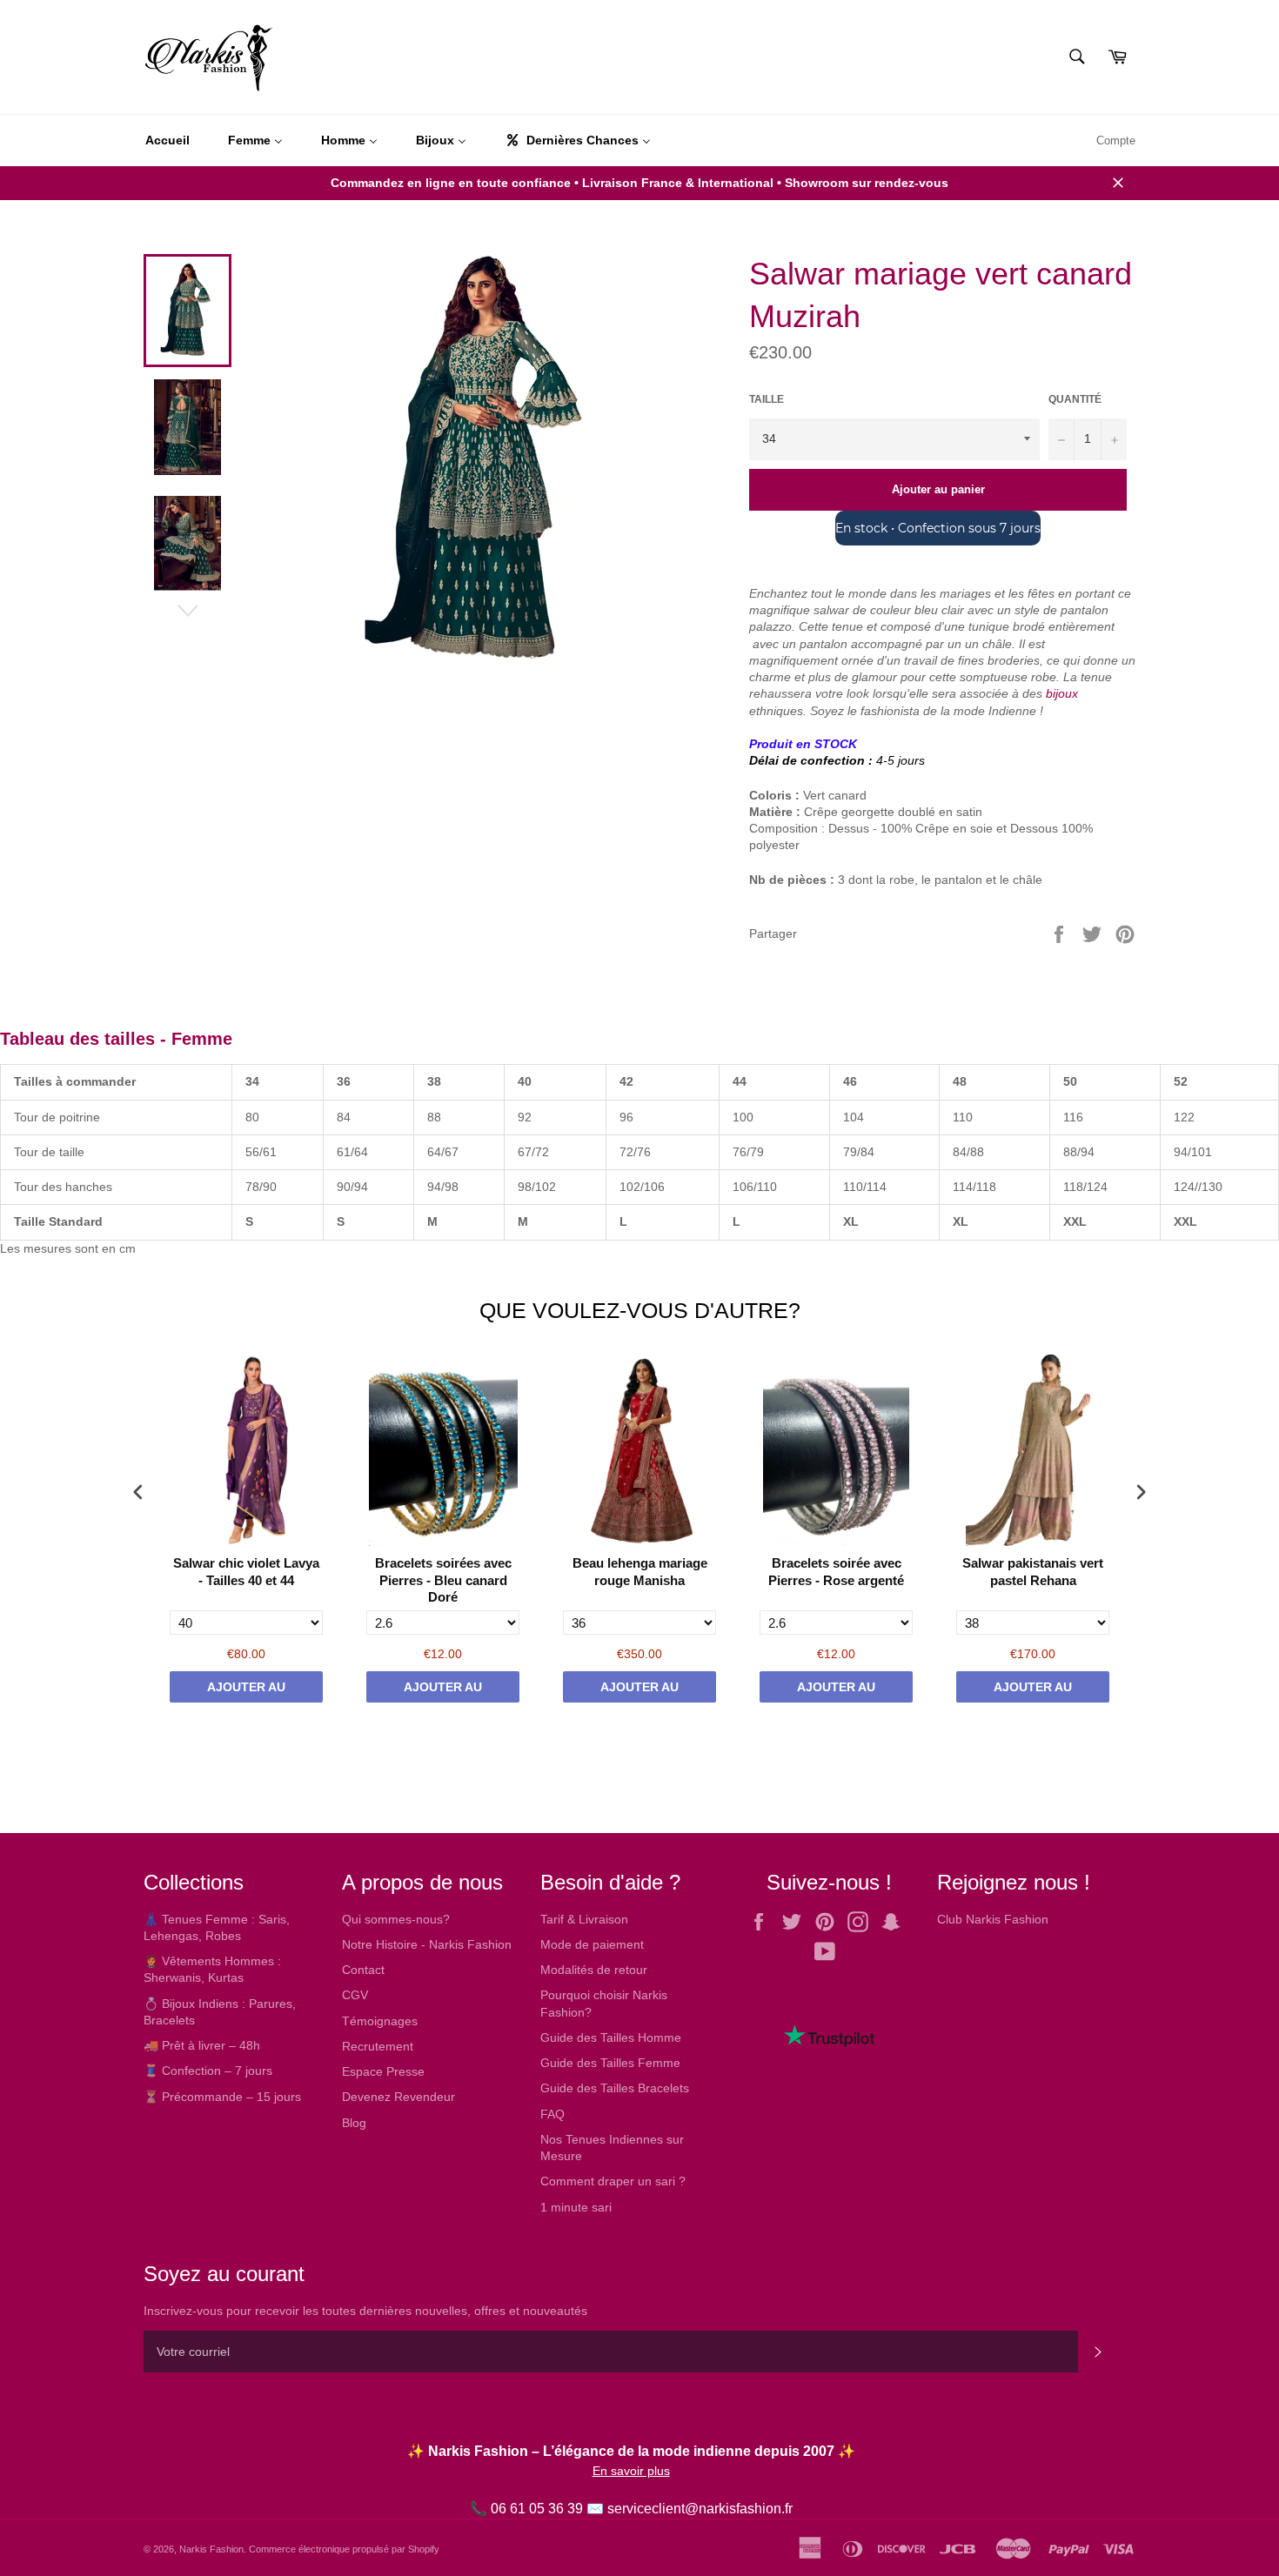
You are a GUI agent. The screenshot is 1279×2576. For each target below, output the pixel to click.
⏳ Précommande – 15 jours (222, 2097)
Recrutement (378, 2046)
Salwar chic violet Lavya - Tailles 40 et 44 (246, 1572)
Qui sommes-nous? (396, 1919)
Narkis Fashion (211, 2549)
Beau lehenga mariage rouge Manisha (640, 1572)
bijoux (1062, 693)
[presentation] (138, 1492)
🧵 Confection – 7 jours (208, 2071)
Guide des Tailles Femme (610, 2063)
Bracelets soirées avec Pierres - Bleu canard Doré (443, 1580)
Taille (767, 399)
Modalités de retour (594, 1970)
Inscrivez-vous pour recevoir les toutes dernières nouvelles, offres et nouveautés (365, 2311)
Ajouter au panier (246, 1691)
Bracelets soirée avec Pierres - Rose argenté (836, 1572)
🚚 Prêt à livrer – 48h (202, 2045)
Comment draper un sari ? (613, 2181)
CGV (355, 1995)
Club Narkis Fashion (993, 1919)
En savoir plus (631, 2471)
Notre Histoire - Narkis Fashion (427, 1944)
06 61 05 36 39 (537, 2509)
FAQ (552, 2114)
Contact (363, 1970)
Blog (354, 2123)
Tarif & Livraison (584, 1919)
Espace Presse (383, 2071)
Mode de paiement (592, 1944)
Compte (1116, 141)
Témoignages (380, 2021)
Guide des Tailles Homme (611, 2037)
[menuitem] (167, 141)
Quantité (1075, 399)
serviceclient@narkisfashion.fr (700, 2509)
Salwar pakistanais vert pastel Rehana (1033, 1572)
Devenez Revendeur (398, 2097)
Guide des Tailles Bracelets (615, 2088)
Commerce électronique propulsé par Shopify (344, 2549)
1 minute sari (576, 2207)
